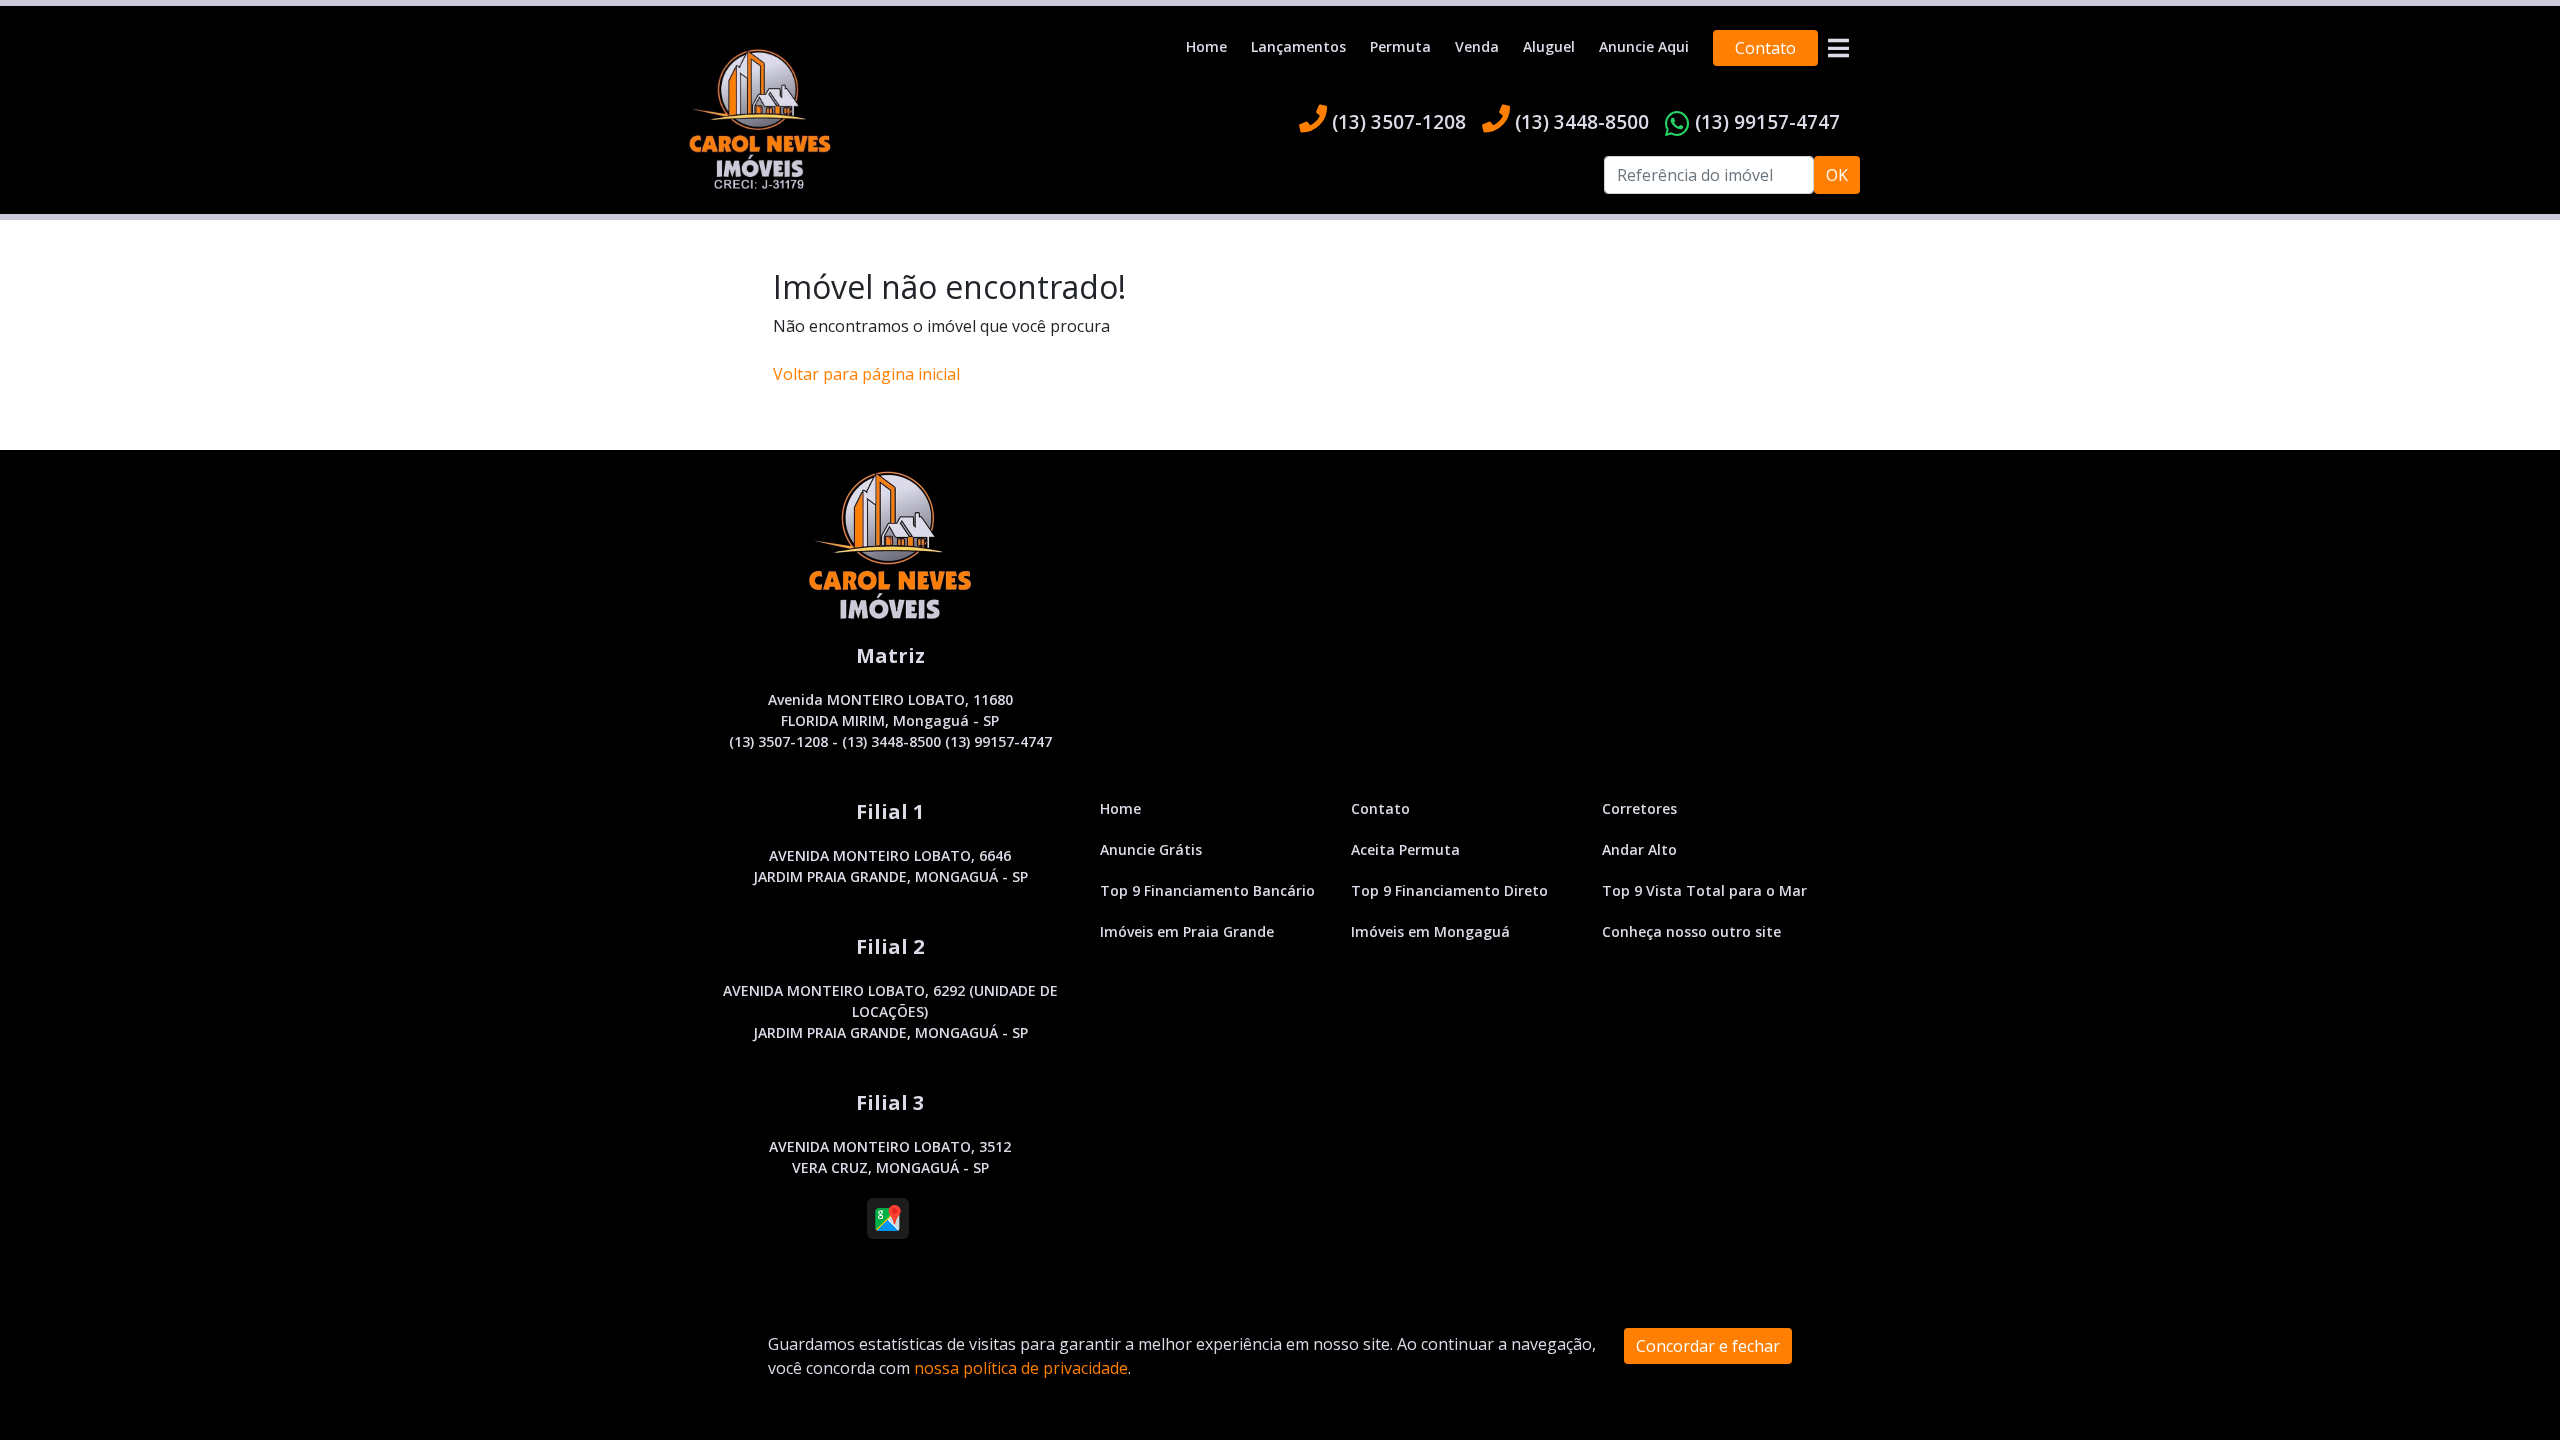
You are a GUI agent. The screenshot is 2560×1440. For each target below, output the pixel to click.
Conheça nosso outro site (1691, 931)
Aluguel (1549, 46)
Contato (1765, 48)
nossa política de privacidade (1021, 1368)
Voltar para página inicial (866, 374)
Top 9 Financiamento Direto (1449, 890)
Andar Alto (1639, 849)
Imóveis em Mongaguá (1430, 931)
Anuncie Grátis (1151, 849)
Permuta (1400, 46)
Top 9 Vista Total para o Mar (1704, 890)
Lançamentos (1298, 46)
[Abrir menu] (1838, 48)
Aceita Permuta (1405, 849)
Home (1206, 46)
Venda (1477, 46)
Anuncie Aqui (1644, 46)
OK (1837, 175)
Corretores (1639, 808)
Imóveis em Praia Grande (1187, 931)
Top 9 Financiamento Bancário (1207, 890)
